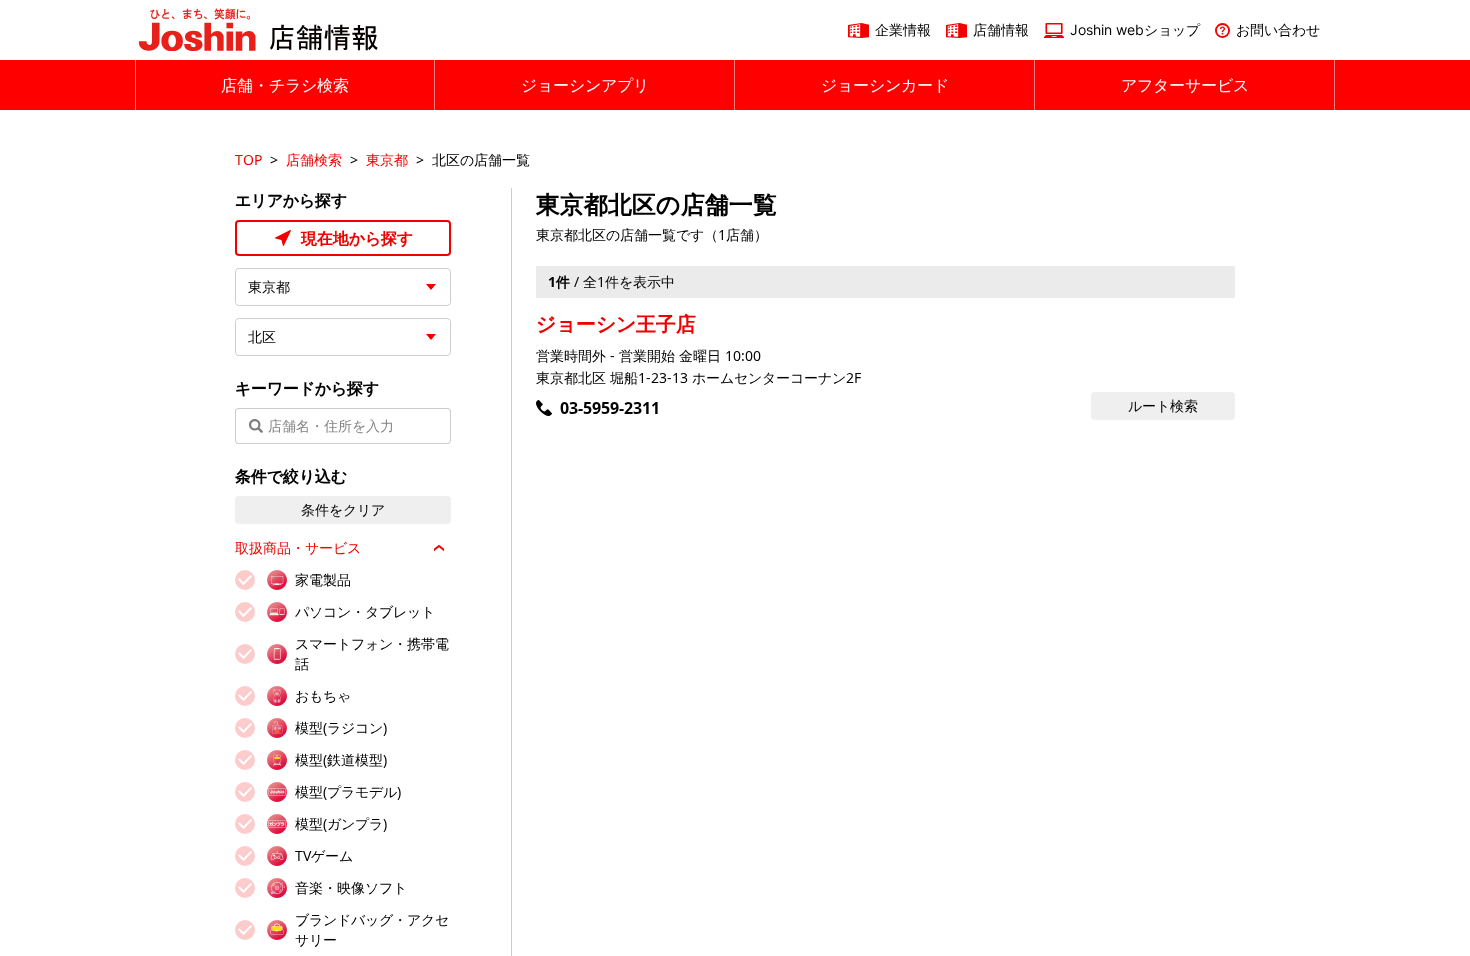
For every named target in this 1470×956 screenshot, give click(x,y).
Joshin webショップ (1135, 29)
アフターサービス (1185, 85)
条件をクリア (343, 509)
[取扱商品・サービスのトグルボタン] (439, 548)
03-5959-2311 (610, 408)
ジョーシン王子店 (616, 323)
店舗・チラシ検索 (285, 85)
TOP (248, 159)
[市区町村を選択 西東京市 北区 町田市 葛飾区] (343, 337)
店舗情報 (1001, 29)
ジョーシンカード (885, 85)
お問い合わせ (1278, 29)
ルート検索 (1163, 405)
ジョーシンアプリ (585, 85)
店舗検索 (314, 159)
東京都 (387, 159)
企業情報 (903, 29)
